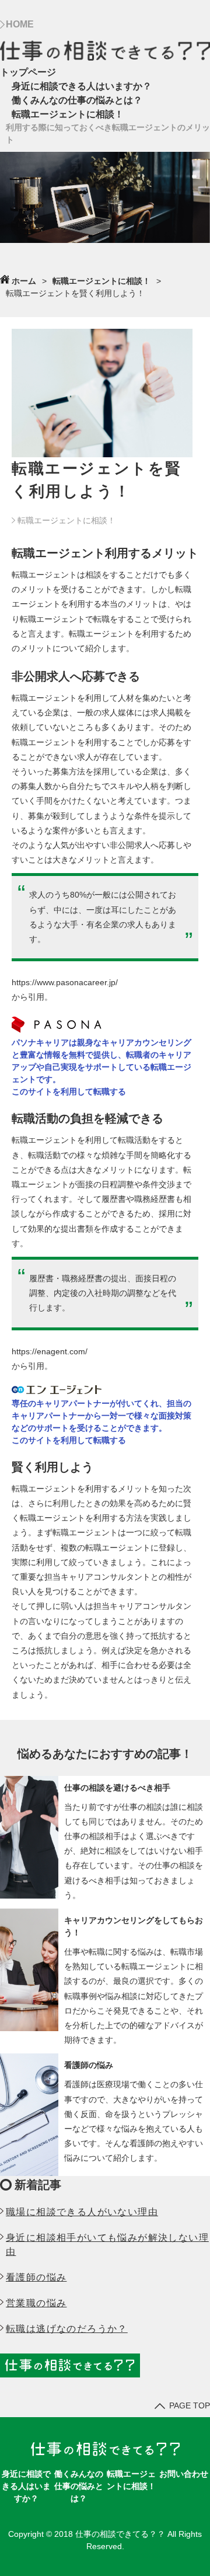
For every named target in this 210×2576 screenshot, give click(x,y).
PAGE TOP (190, 2405)
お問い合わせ (184, 2474)
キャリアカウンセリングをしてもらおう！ (134, 1926)
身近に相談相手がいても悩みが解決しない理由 (107, 2245)
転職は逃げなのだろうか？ (67, 2329)
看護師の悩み (89, 2065)
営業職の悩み (36, 2303)
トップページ (28, 72)
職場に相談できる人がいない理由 (82, 2212)
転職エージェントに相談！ (68, 114)
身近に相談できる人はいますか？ (82, 86)
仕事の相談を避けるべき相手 (117, 1788)
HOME (20, 24)
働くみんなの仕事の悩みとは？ (77, 100)
